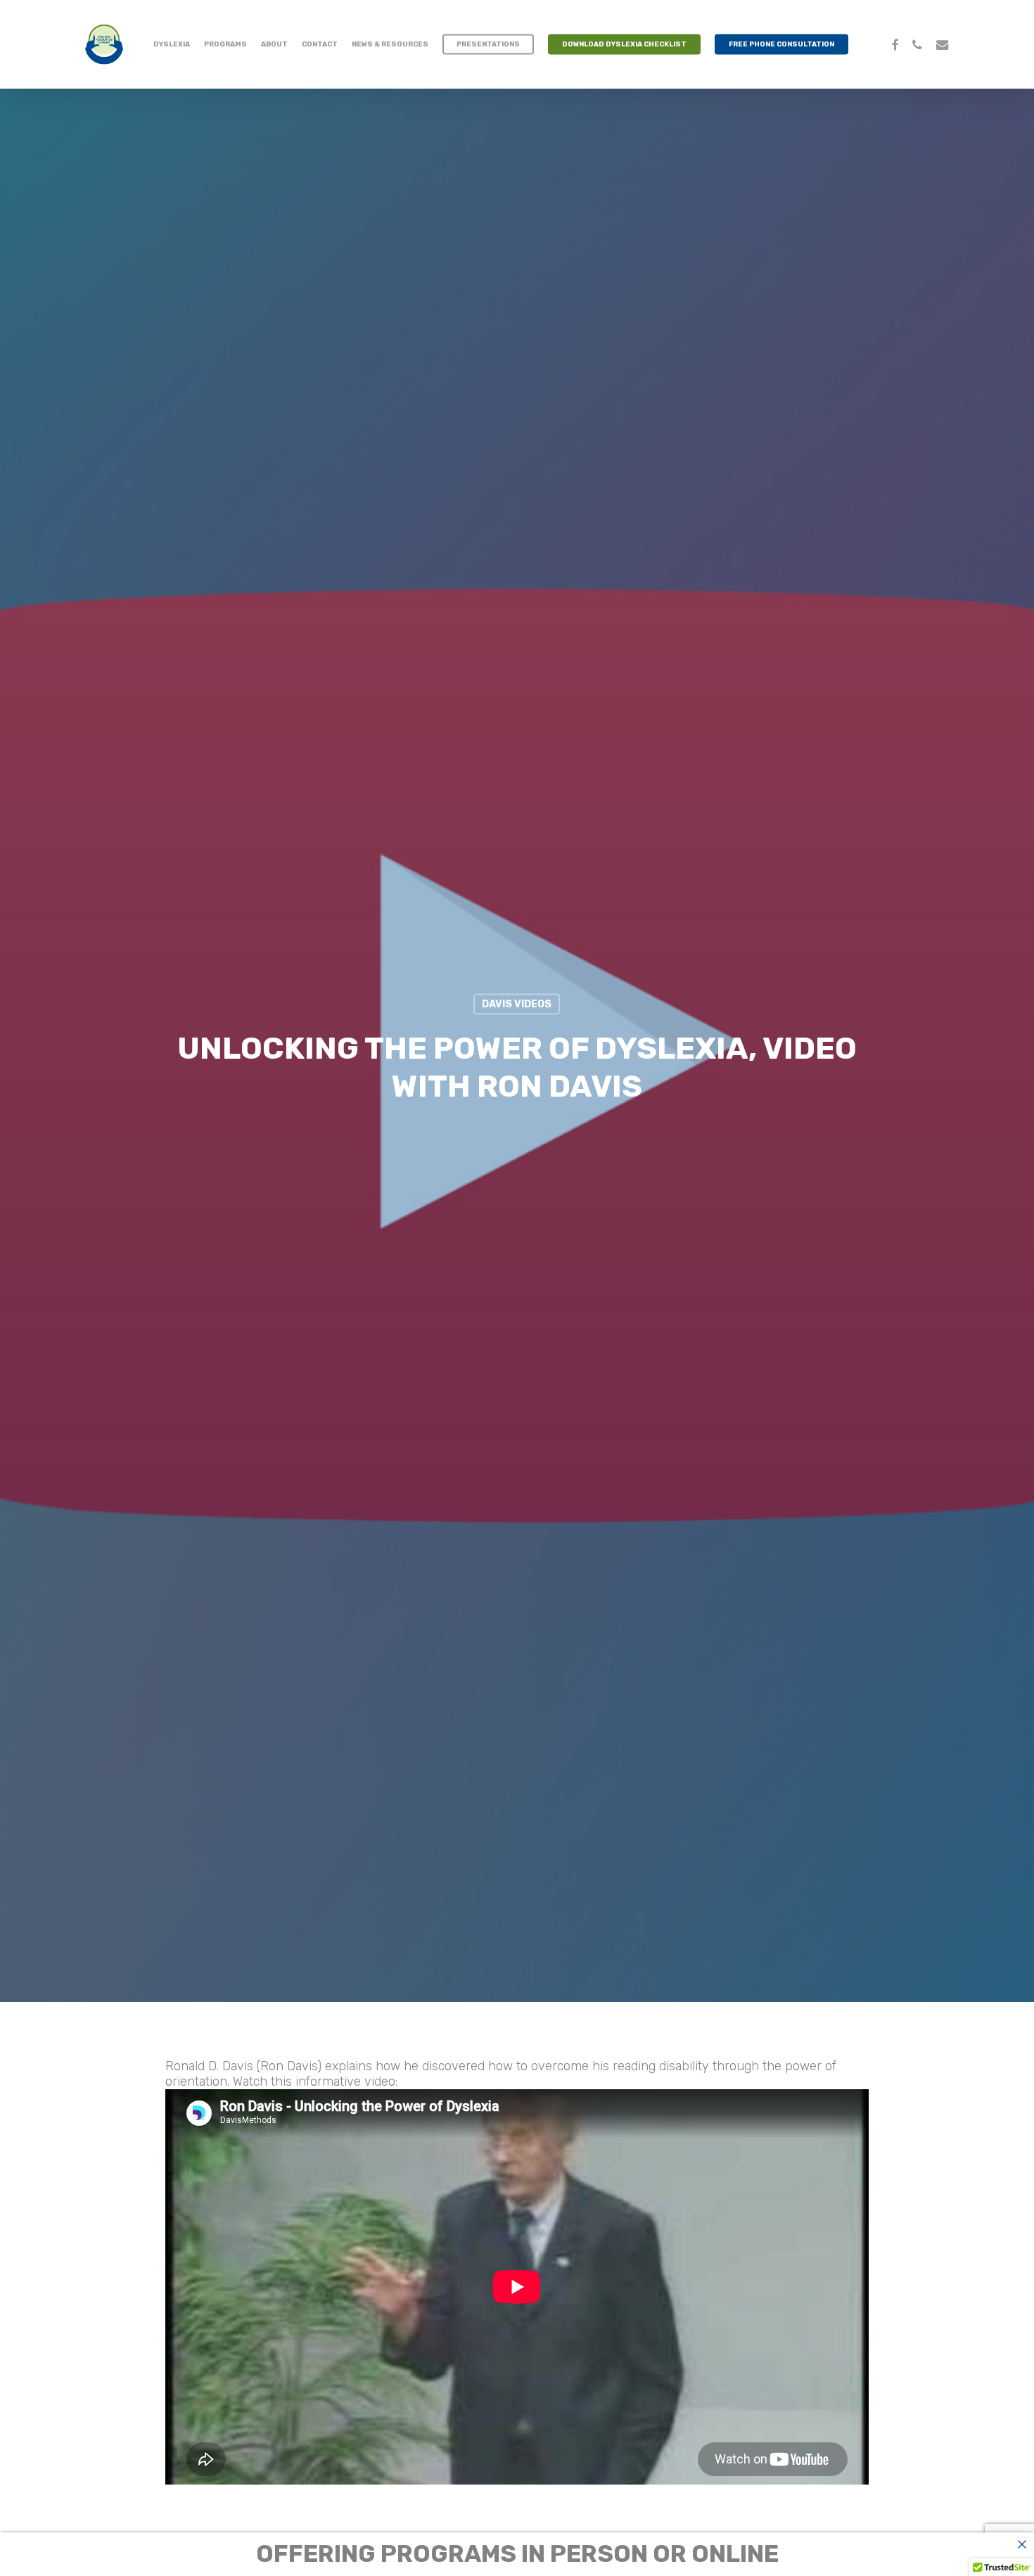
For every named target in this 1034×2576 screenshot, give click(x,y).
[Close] (1022, 2544)
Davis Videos (517, 1004)
